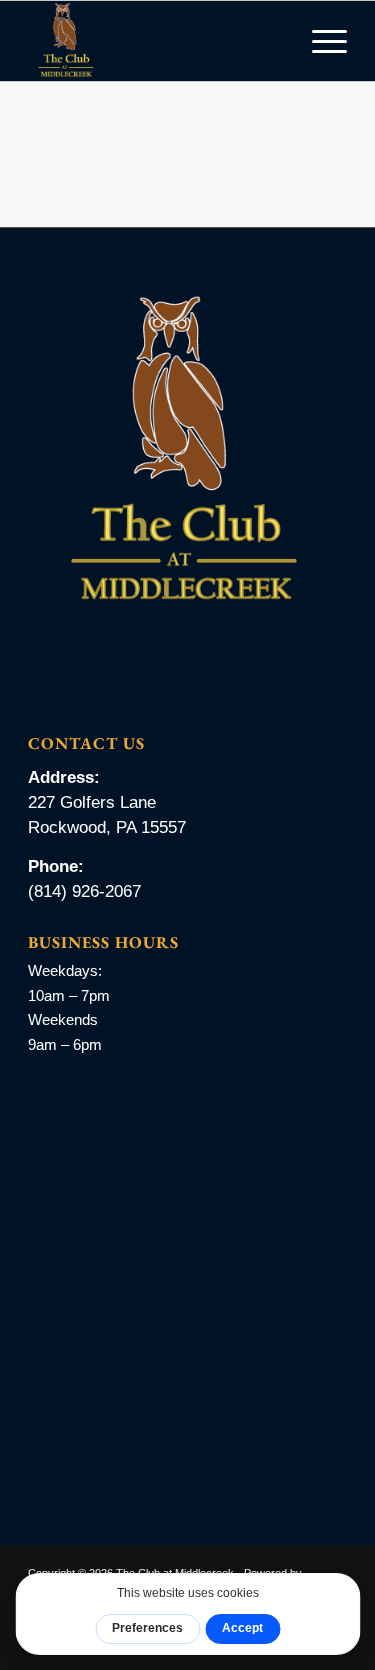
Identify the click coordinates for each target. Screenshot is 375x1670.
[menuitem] (319, 41)
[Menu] (319, 41)
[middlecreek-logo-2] (155, 41)
